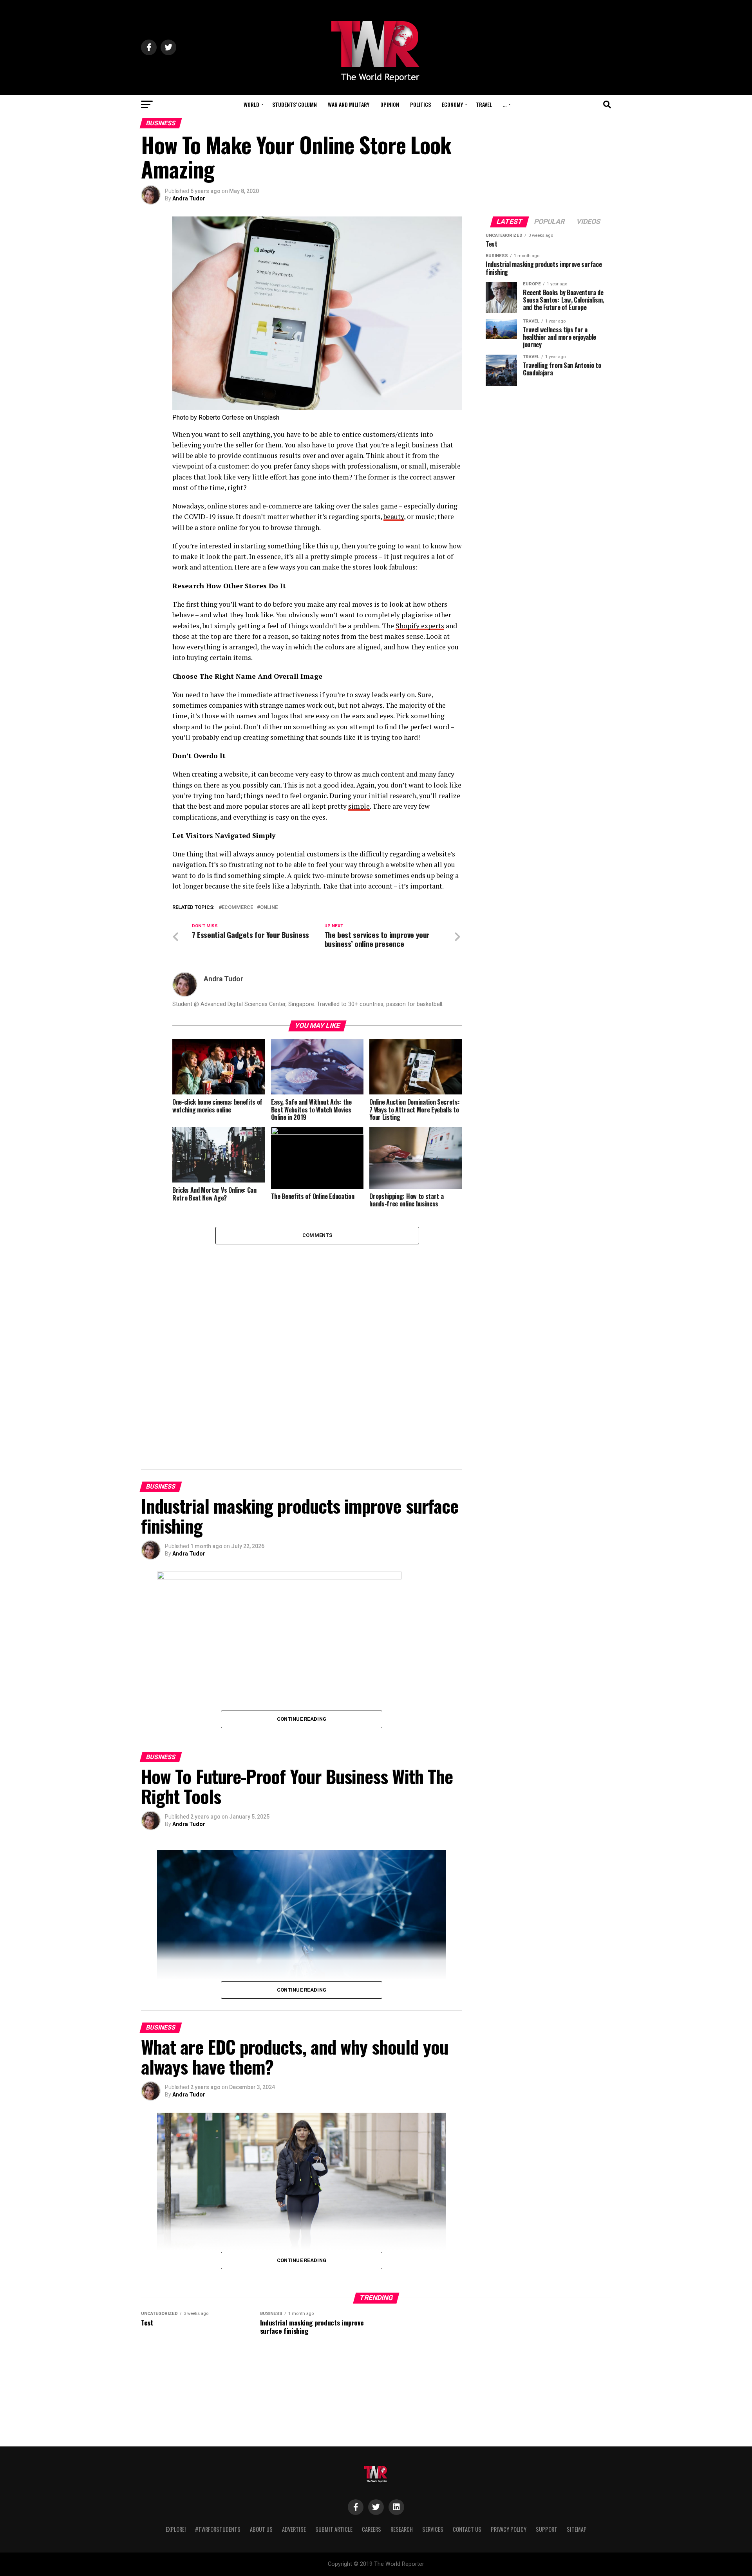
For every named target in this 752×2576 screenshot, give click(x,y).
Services (433, 2529)
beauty (394, 516)
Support (547, 2529)
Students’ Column (295, 104)
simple (359, 806)
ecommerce (237, 908)
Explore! (176, 2529)
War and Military (349, 104)
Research (402, 2529)
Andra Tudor (189, 198)
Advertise (294, 2529)
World (251, 104)
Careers (371, 2529)
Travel (484, 104)
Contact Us (467, 2529)
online (269, 908)
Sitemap (577, 2529)
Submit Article (334, 2529)
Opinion (390, 104)
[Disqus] (317, 1342)
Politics (420, 104)
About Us (261, 2529)
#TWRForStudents (218, 2529)
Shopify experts (420, 626)
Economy (452, 104)
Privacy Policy (509, 2529)
